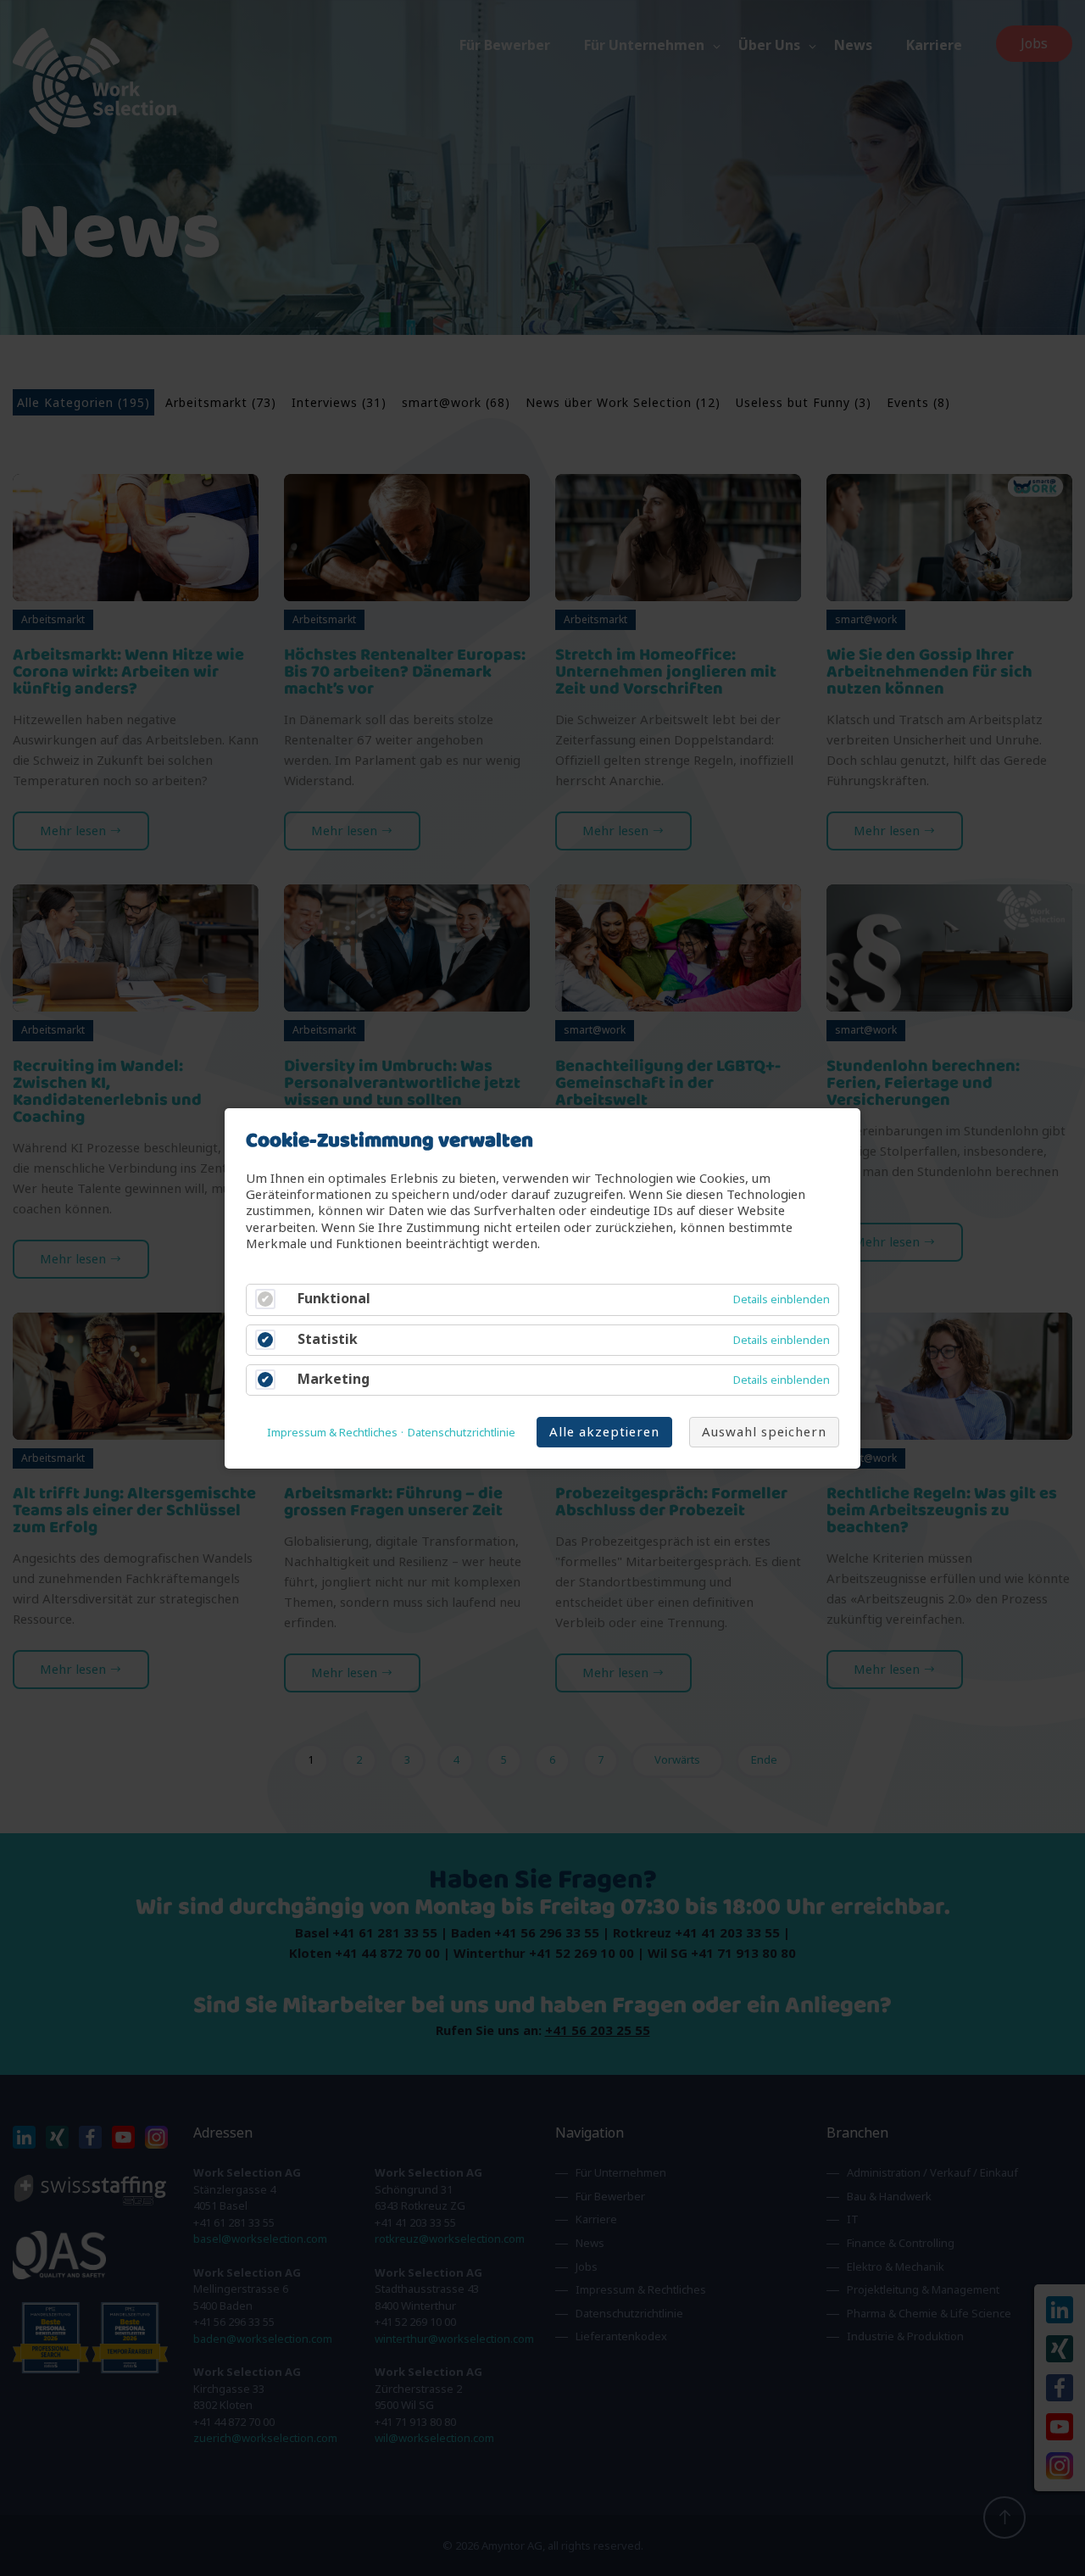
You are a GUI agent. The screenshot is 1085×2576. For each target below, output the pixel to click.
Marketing (334, 1378)
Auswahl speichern (764, 1431)
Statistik (328, 1338)
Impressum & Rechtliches (332, 1432)
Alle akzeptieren (604, 1431)
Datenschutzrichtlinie (462, 1432)
